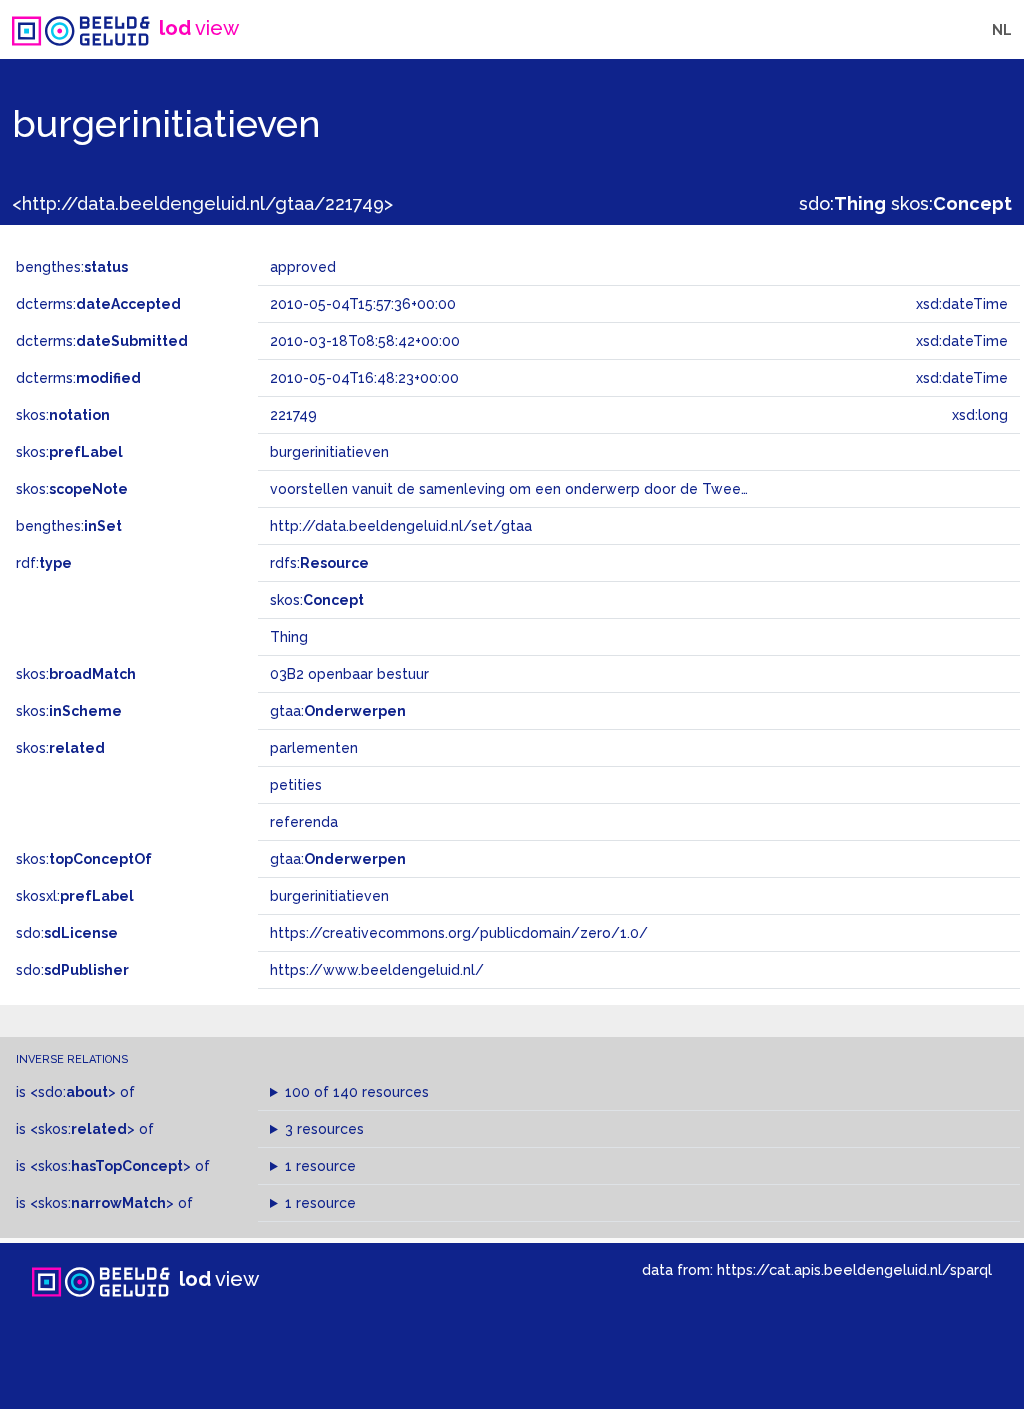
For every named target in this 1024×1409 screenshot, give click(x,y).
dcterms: (98, 304)
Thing (289, 637)
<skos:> (82, 1129)
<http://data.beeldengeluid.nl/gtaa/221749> (202, 203)
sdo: (842, 203)
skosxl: (75, 896)
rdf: (44, 563)
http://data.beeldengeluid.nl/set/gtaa (401, 526)
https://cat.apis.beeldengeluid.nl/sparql (854, 1269)
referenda (304, 822)
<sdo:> (73, 1092)
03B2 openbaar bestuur (349, 674)
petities (296, 785)
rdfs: (319, 563)
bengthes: (72, 267)
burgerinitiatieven (329, 896)
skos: (951, 203)
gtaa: (338, 711)
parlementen (314, 748)
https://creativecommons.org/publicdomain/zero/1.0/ (459, 933)
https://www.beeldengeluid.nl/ (377, 970)
